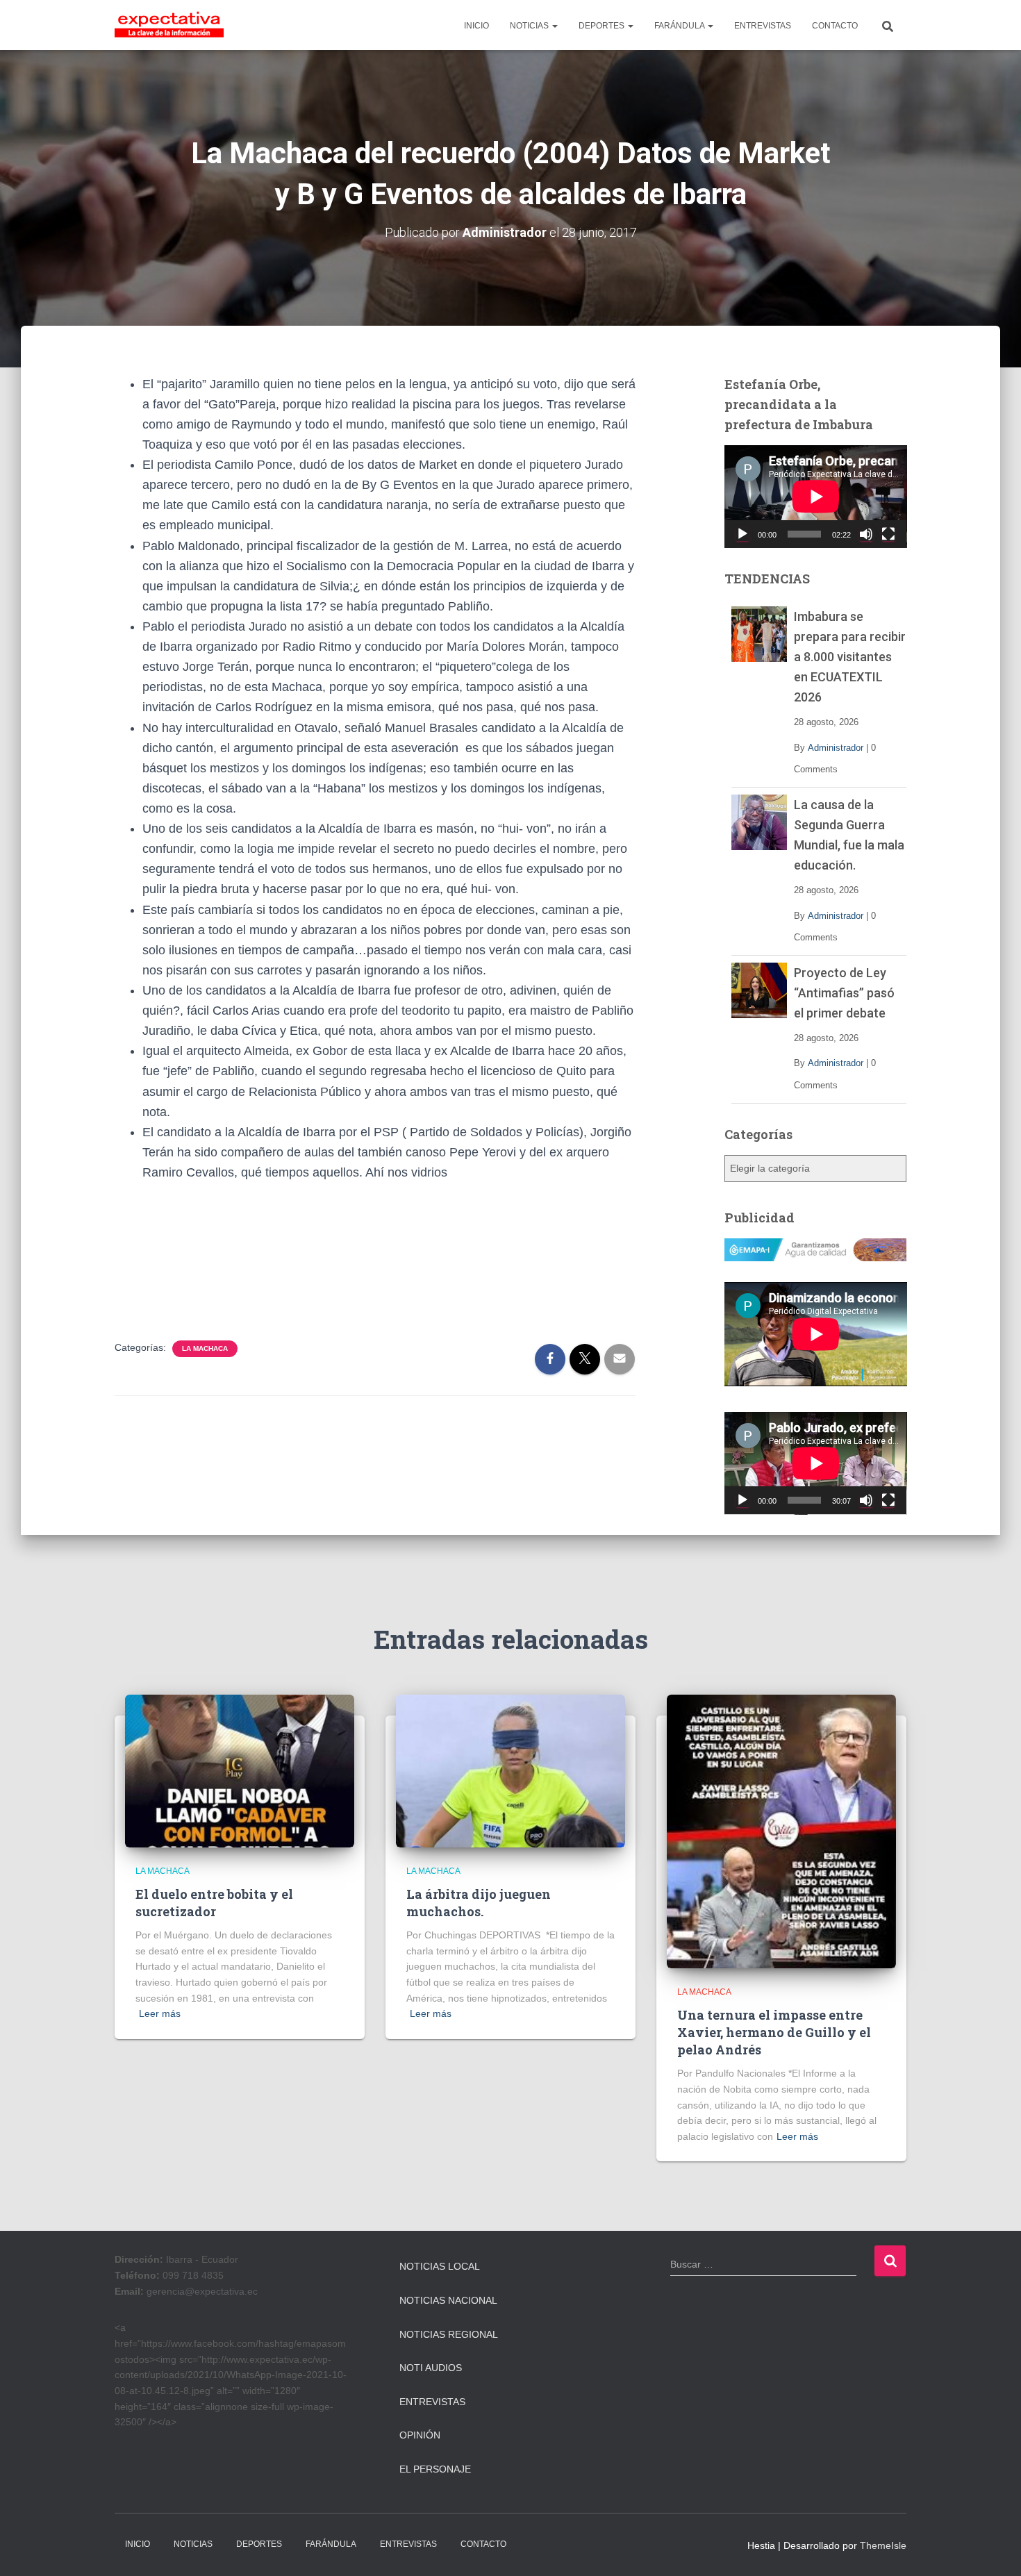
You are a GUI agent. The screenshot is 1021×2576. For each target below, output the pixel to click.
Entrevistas (432, 2402)
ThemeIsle (883, 2545)
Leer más (160, 2013)
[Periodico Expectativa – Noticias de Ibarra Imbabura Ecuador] (169, 25)
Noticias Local (440, 2266)
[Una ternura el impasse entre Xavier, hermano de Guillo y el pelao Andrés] (781, 1831)
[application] (816, 497)
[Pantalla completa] (888, 534)
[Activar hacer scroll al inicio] (994, 2548)
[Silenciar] (866, 534)
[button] (554, 26)
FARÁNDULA (680, 26)
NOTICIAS (530, 26)
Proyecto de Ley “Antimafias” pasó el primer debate (844, 993)
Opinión (420, 2435)
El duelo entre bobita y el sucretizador (214, 1903)
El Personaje (435, 2469)
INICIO (476, 26)
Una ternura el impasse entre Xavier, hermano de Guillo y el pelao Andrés (774, 2032)
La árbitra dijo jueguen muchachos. (479, 1903)
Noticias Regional (449, 2334)
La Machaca (205, 1348)
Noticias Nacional (448, 2300)
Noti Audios (431, 2368)
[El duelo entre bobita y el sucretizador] (240, 1770)
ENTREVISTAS (763, 26)
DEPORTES (603, 26)
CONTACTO (835, 26)
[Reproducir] (742, 534)
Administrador (836, 748)
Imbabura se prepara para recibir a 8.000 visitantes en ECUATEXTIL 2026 (850, 657)
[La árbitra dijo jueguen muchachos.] (510, 1770)
